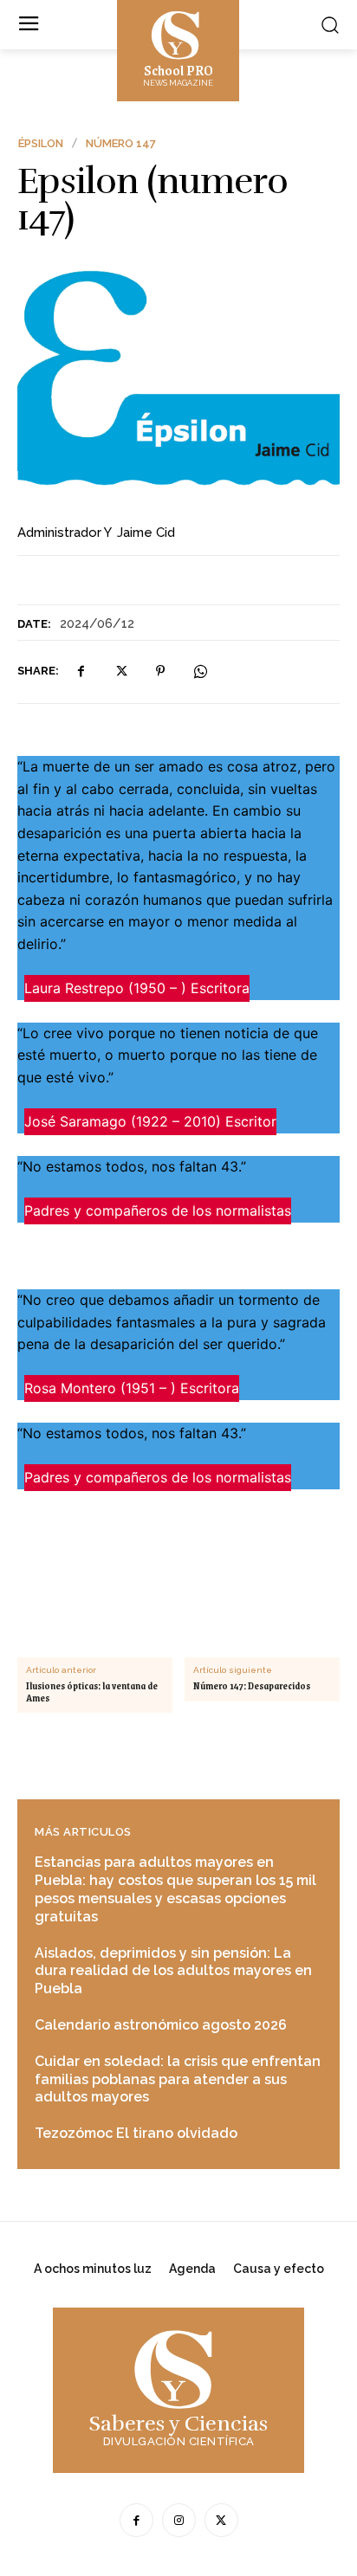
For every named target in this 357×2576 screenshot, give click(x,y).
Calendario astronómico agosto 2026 (161, 2025)
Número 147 (121, 143)
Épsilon (41, 143)
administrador (59, 533)
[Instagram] (179, 2520)
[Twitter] (120, 671)
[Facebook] (81, 671)
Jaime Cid (146, 533)
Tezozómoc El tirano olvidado (136, 2133)
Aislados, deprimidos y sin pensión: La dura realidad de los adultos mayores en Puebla (173, 1971)
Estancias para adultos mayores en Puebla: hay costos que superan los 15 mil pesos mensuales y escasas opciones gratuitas (175, 1889)
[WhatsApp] (200, 671)
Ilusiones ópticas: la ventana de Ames (92, 1692)
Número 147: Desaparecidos (252, 1686)
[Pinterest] (160, 671)
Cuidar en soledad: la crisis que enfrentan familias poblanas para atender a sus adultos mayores (178, 2079)
